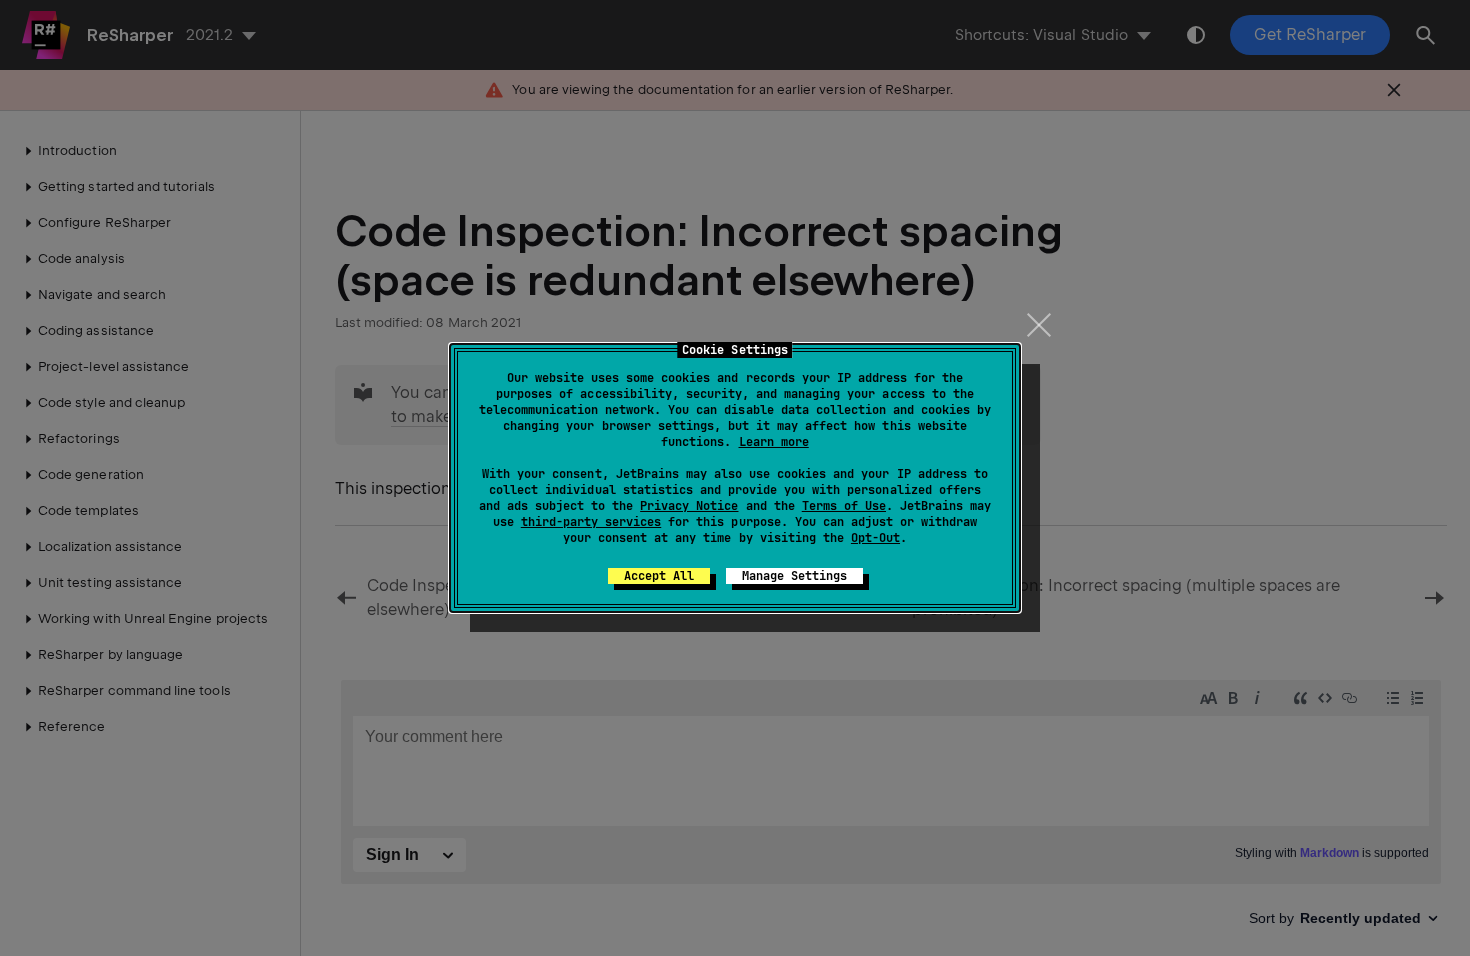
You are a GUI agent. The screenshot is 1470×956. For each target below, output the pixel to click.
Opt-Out (875, 538)
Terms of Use (844, 506)
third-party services (591, 522)
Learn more (774, 442)
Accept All (659, 576)
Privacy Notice (689, 506)
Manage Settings (794, 576)
